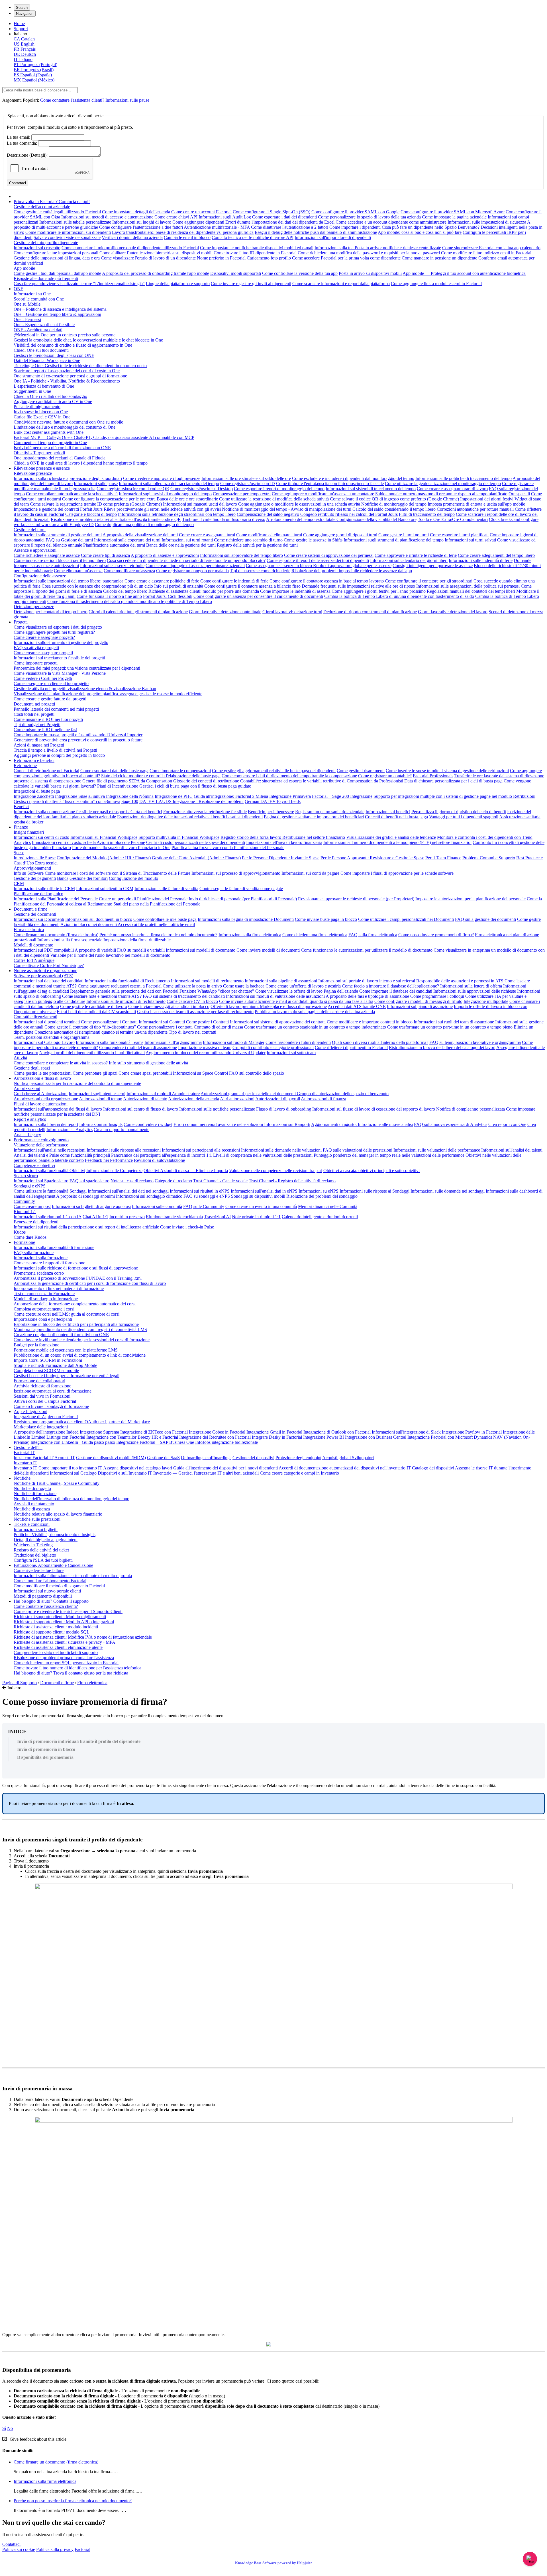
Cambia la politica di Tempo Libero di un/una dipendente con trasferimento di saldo (399, 596)
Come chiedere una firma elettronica (315, 935)
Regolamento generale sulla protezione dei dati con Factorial (124, 991)
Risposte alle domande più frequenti (46, 278)
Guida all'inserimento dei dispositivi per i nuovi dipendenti (225, 1468)
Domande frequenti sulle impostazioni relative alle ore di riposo (358, 586)
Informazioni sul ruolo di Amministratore (163, 1094)
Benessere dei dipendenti (36, 1222)
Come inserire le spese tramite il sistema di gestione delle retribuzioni (447, 771)
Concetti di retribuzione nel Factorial (46, 771)
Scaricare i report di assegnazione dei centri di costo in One (67, 371)
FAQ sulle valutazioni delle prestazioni (358, 1150)
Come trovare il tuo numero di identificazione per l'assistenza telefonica (77, 1668)
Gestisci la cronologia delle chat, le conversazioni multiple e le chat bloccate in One (88, 340)
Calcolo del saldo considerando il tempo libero (394, 509)
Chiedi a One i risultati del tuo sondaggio (50, 396)
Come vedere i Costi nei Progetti (43, 678)
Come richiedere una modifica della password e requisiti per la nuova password (369, 253)
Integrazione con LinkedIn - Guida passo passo (73, 1442)
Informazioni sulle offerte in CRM (44, 889)
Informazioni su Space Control (200, 1073)
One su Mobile (27, 304)
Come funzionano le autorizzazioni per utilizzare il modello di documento (367, 950)
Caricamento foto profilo (269, 258)
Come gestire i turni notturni (404, 535)
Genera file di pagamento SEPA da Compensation (127, 781)
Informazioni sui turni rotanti (187, 540)
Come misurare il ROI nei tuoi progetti (48, 719)
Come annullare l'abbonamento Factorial (50, 1581)
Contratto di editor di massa (218, 1027)
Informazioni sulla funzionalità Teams (110, 1042)
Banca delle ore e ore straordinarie (187, 499)
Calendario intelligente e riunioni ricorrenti (320, 1217)
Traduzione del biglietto (35, 1555)
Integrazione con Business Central (376, 1437)
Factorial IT (24, 1452)
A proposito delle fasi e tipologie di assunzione (367, 996)
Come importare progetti (36, 663)
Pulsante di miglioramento (37, 407)
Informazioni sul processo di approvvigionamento (236, 873)
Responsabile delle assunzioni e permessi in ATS (460, 981)
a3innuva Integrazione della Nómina (121, 796)
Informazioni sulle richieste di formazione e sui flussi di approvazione (76, 1268)
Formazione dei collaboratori (39, 1381)
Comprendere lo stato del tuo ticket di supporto (56, 1652)
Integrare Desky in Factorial (277, 1437)
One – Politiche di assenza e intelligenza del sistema (60, 309)
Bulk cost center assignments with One (49, 432)
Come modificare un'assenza (129, 571)
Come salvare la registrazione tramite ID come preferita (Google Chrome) (96, 504)
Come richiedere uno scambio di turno (248, 540)
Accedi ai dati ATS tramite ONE (357, 1006)
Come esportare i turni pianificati (459, 535)
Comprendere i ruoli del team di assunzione (138, 1047)
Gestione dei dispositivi (253, 1458)
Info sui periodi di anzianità (179, 586)
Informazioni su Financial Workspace (104, 837)
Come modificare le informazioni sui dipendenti (68, 232)
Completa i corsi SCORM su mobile (46, 1370)
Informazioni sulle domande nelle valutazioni (281, 1150)
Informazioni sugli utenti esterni (97, 1094)
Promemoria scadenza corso (39, 1273)
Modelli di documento (33, 945)
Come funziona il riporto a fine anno (109, 596)
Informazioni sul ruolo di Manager (234, 1042)
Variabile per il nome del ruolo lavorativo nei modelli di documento (110, 955)
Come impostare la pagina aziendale (454, 217)
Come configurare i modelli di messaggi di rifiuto (418, 1001)
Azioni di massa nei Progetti (39, 745)
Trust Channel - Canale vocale (220, 1181)
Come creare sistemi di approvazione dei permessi (329, 555)
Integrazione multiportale (486, 1001)
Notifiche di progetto (32, 1488)
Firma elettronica (29, 930)
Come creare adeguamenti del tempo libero (496, 555)
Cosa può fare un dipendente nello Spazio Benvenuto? (431, 227)
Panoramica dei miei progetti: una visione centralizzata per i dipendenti (77, 668)
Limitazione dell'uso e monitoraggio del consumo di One (65, 427)
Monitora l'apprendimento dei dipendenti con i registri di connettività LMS (80, 1329)
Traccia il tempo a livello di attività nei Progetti (55, 750)
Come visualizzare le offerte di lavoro (289, 991)
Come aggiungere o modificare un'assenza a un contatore (323, 494)
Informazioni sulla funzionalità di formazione (54, 1247)
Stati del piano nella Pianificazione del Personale (157, 904)
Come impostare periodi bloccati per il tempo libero (60, 560)
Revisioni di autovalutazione (159, 1160)
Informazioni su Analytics (70, 1129)
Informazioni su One (32, 294)
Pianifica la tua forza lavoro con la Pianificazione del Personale (228, 848)
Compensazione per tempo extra (242, 494)
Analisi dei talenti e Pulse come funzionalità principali (62, 1155)
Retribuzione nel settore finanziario (314, 837)
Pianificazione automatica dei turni (114, 545)
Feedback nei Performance (109, 1160)
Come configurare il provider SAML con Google (355, 212)
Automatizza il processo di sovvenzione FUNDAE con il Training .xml (78, 1278)
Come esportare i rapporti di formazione (49, 1263)
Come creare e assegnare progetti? (44, 637)
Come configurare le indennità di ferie (234, 581)
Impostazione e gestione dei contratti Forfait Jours (58, 509)
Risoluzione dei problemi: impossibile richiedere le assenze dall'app (352, 571)
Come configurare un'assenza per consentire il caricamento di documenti (258, 596)
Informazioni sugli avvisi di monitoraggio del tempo (165, 494)
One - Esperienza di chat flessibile (44, 325)
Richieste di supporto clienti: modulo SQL (52, 1632)
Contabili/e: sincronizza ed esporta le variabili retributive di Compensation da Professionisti (322, 781)
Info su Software (29, 873)
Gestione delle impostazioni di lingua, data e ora (57, 258)
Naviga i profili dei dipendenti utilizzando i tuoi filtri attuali (92, 1053)
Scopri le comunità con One (39, 299)
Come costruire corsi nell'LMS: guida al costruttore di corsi (67, 1314)
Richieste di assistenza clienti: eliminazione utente (58, 1647)
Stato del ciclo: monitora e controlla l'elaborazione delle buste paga (161, 776)
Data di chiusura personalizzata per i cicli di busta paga (453, 781)
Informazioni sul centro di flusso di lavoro (141, 1109)
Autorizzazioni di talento (145, 1099)
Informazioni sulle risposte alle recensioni (124, 1150)
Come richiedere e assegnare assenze (47, 555)
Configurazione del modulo (133, 878)
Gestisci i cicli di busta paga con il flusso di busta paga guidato (195, 786)
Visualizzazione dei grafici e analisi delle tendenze (391, 837)
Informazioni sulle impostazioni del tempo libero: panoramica (69, 581)
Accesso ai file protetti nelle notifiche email (156, 924)
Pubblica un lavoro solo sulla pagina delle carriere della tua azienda (315, 1012)
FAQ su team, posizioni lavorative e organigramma (475, 1042)
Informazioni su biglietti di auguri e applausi (91, 1206)
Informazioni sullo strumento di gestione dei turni (58, 535)
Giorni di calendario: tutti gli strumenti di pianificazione (138, 612)
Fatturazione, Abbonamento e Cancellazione (53, 1565)
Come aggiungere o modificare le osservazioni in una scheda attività (299, 504)
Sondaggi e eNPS (30, 1186)
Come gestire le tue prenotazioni (43, 1073)
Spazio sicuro (26, 1176)
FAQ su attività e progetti (36, 648)
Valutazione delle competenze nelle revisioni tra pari (276, 1171)
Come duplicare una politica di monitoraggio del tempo (144, 525)
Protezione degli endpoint (298, 1458)
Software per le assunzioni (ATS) (43, 976)
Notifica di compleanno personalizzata (471, 1109)
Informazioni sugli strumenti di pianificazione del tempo (394, 540)
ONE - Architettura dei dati (38, 330)
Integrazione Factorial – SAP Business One (155, 1442)
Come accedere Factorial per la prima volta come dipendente (346, 258)
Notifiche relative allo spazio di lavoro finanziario (58, 1514)
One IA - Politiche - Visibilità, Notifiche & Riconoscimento (67, 381)
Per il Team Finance (443, 858)
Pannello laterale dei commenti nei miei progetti (56, 709)
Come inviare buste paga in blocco (326, 919)
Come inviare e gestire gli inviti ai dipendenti (251, 284)
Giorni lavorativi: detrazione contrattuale (225, 612)
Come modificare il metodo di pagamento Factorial (59, 1586)
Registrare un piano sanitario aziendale (330, 812)
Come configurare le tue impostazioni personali (56, 253)
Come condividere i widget (148, 1124)
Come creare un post (32, 1206)
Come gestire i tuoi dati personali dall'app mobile (57, 273)
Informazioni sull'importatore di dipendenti (333, 237)
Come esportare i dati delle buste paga (114, 771)
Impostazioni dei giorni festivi (487, 499)
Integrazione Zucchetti (34, 796)
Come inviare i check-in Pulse (187, 1227)
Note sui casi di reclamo (132, 1181)
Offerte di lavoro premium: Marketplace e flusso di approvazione (269, 1006)
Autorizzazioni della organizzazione (46, 1099)
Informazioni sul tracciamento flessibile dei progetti (59, 658)
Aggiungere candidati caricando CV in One (53, 401)
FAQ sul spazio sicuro (89, 1181)
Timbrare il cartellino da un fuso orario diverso (224, 519)
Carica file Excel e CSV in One (42, 417)
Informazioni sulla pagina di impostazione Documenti (246, 919)
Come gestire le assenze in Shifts (313, 540)
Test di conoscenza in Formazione (44, 1294)
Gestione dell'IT (28, 1447)
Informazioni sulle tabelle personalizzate (75, 222)
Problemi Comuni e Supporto (489, 858)
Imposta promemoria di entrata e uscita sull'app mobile (476, 504)
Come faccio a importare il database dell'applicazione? (390, 986)
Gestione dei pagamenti (35, 878)
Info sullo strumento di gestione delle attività (148, 1063)
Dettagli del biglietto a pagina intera (46, 1540)
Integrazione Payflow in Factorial (472, 1432)
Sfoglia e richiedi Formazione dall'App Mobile (55, 1365)
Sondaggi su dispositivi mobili (258, 1196)
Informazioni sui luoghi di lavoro (142, 222)
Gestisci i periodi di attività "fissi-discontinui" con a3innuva (67, 801)
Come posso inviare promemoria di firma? (436, 935)
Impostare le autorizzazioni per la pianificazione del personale (471, 899)
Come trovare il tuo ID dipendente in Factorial (255, 253)
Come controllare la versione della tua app (300, 273)
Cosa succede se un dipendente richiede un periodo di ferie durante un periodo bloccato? (186, 560)
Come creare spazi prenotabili (145, 1073)
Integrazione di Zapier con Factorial (46, 1417)
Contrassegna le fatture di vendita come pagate (241, 889)
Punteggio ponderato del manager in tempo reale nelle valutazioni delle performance (389, 1155)
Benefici (21, 806)
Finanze (21, 827)
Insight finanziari (29, 832)
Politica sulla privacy (55, 2549)
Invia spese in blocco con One (41, 412)
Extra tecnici (46, 863)
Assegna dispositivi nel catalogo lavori (138, 1468)
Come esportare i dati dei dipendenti (284, 217)
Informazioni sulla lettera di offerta (471, 986)
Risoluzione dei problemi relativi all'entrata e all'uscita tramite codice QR (116, 519)
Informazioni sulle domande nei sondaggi (448, 1191)
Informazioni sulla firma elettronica (250, 935)
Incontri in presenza (127, 1217)
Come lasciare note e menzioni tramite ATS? (102, 996)
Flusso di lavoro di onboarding (284, 1109)
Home (19, 23)
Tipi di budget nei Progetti (37, 724)
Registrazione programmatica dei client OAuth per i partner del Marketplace (82, 1422)
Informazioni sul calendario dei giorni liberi (409, 560)
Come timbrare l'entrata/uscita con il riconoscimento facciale (330, 483)
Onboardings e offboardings (206, 1458)
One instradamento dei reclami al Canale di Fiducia (60, 458)
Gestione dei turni (30, 530)
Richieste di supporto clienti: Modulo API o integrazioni (64, 1622)
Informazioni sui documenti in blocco (99, 919)
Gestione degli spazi (32, 1068)
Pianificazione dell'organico (38, 894)
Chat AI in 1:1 (95, 1217)
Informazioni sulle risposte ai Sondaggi (374, 1191)
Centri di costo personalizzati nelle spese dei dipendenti (196, 842)
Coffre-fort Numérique (34, 960)
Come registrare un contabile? (385, 776)
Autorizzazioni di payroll (278, 1099)
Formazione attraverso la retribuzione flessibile (205, 812)
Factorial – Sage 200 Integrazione (342, 796)
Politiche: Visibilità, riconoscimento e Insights (55, 1535)
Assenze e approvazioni (35, 550)
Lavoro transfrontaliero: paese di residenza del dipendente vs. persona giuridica (183, 232)
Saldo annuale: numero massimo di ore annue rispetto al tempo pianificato (441, 494)
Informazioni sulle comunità (157, 1206)
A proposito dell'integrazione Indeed (46, 1432)
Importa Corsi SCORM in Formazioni (48, 1360)
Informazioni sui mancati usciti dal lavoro (200, 504)
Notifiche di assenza (32, 1509)
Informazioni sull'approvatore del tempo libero (241, 555)
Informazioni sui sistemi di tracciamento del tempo (371, 489)
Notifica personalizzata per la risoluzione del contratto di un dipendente (77, 1083)
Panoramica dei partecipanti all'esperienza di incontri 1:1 (162, 1155)
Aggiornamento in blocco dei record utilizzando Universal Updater (206, 1053)
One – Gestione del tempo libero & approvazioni (57, 314)
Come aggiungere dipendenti (198, 222)
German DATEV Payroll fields (273, 801)
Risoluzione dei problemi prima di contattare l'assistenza (64, 1658)
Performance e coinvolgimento (41, 1140)
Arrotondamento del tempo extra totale (301, 519)
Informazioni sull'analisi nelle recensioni (50, 1150)
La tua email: (19, 137)
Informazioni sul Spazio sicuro (41, 1181)
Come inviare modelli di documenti (268, 950)
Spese (19, 853)
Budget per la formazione (36, 1345)
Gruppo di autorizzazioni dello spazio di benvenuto (343, 1094)
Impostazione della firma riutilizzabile (137, 940)
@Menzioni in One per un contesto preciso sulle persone (65, 335)
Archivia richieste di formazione (42, 1386)
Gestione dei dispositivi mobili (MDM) (111, 1458)
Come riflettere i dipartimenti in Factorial (351, 1047)
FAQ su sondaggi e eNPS (207, 1196)
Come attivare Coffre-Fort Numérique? (49, 965)
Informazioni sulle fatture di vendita (166, 889)
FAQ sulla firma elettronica (373, 935)
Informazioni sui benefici (388, 812)
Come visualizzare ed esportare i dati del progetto (58, 627)
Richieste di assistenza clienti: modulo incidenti (56, 1627)
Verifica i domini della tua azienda (132, 237)
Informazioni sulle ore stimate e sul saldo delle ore (246, 478)
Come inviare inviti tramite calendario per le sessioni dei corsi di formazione (82, 1340)
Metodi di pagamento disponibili (43, 1596)
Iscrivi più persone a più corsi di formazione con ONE (62, 448)
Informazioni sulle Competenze (114, 1171)
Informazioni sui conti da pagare (310, 873)
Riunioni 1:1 (25, 1212)
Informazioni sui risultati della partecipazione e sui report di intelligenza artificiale (86, 1227)
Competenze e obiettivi (34, 1165)
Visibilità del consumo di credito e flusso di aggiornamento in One (73, 345)
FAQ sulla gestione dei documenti (485, 919)
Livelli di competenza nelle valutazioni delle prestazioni (263, 1155)
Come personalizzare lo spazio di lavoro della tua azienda (369, 217)
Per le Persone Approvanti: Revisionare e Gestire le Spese (372, 858)
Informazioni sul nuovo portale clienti (47, 1591)
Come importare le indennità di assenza (295, 591)
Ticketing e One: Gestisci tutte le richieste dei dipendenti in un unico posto (80, 366)
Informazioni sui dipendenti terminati (47, 1022)
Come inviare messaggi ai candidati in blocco (169, 1006)
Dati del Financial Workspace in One (47, 360)
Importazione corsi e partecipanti (43, 1319)
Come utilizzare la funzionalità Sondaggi (50, 1191)
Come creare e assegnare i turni (207, 535)
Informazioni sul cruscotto (37, 248)
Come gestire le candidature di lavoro (94, 1006)
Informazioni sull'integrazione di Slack (406, 1432)
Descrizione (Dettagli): (27, 155)
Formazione (24, 1242)
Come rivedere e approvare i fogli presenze (162, 478)
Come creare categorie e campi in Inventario (299, 1473)
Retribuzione (25, 765)
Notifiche (22, 1478)
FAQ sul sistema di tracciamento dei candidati (184, 996)
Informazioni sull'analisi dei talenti (512, 1150)
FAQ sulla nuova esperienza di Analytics (451, 1124)
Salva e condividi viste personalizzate (67, 237)
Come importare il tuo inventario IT (70, 1468)
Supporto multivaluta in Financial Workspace (179, 837)
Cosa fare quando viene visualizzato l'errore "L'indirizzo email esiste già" (79, 284)
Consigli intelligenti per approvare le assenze (433, 566)
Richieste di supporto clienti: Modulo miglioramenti (60, 1617)
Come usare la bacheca (244, 986)
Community (24, 1201)
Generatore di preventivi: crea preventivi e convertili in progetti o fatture (78, 740)
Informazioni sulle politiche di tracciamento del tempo (464, 478)
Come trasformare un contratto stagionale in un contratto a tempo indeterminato (315, 1027)
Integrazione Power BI (323, 1437)
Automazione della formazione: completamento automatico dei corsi (75, 1304)
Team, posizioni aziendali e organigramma (52, 1037)
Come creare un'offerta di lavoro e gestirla (303, 986)
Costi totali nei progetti (34, 714)
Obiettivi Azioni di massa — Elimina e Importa (186, 1171)
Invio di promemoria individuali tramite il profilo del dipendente (79, 1741)
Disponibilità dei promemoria (45, 1757)
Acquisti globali (337, 1458)
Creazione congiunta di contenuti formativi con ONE (61, 1335)
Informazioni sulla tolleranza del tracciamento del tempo (169, 483)
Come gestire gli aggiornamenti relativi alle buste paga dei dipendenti (274, 771)
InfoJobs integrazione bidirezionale (226, 1442)
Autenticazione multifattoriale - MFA (217, 227)
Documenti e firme (30, 909)
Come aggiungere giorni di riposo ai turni (340, 535)
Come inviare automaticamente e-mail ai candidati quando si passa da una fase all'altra (296, 1001)
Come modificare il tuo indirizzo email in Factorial (486, 253)
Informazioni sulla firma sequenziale (70, 940)
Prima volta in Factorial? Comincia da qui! (52, 202)
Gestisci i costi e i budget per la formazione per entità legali (67, 1376)
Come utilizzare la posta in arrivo (192, 986)
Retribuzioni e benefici (34, 760)
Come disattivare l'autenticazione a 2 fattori (290, 227)
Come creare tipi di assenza (105, 555)
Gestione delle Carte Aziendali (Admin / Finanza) (196, 858)
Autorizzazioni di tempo (101, 1099)
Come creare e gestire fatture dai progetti (50, 699)
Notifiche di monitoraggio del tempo (394, 504)
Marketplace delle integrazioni (41, 1427)
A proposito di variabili (95, 950)
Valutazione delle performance (41, 1145)
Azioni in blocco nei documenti (89, 924)
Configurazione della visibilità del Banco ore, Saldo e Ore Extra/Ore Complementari (412, 519)
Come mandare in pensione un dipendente (439, 258)
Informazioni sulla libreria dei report (46, 1124)
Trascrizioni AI (217, 1217)
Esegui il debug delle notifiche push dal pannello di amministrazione (316, 232)
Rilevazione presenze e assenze (42, 468)
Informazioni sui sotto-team (291, 1053)
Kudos (20, 1232)
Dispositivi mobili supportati (236, 273)
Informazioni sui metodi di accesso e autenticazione (107, 217)
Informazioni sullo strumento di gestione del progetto (61, 642)
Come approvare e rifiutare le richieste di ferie (416, 555)
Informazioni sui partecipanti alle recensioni (201, 1150)
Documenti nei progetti (34, 704)
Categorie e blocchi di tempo (91, 514)
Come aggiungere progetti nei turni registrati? (54, 632)
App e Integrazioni (30, 1411)
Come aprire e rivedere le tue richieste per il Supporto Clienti (68, 1611)
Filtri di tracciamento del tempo (427, 514)
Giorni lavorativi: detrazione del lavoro (453, 612)
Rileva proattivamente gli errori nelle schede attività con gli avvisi (162, 509)
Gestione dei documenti (35, 914)
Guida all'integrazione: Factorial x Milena (231, 796)
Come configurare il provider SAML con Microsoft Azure (453, 212)
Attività (20, 1058)
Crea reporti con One (507, 1124)
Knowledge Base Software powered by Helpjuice (274, 2563)
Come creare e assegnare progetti (43, 653)
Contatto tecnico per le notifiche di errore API (253, 237)
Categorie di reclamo (173, 1181)
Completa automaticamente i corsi (44, 1309)
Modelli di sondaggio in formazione (46, 1299)
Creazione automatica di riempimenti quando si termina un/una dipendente (101, 1032)
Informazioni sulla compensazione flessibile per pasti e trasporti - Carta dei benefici (88, 812)
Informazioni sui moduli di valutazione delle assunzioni (275, 996)
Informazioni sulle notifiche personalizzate (217, 1109)
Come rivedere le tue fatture (39, 1570)
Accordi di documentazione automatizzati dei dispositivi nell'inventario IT (345, 1468)
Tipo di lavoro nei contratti (192, 1032)
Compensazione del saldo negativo (268, 514)
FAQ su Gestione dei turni (69, 540)
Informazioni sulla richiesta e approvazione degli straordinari (68, 478)
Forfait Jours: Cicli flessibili (168, 596)
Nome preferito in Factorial (221, 258)
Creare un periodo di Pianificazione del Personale (143, 899)
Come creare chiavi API (176, 217)
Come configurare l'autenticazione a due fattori (141, 227)
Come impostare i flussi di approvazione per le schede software (397, 873)
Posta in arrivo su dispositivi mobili (370, 273)
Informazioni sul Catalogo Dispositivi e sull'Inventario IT (101, 1473)
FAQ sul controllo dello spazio (257, 1073)
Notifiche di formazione (35, 1494)
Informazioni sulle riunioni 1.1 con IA (48, 1217)
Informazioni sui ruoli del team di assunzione (454, 1022)
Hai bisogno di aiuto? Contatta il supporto (51, 1601)
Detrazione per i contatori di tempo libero (51, 612)
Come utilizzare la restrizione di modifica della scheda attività (274, 499)
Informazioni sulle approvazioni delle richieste (475, 991)
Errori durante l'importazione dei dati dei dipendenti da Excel (280, 222)
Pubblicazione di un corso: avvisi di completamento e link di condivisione (80, 1355)
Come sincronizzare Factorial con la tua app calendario (491, 248)
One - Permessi (27, 319)
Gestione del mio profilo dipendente (46, 243)
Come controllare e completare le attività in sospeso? (61, 1063)
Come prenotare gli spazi (95, 1073)
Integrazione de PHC (174, 796)
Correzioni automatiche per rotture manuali (475, 509)
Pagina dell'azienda (341, 991)
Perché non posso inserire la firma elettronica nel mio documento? (158, 935)
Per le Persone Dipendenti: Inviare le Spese (281, 858)
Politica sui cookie (19, 2549)
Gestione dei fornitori (89, 878)
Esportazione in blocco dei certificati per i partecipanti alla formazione (76, 1324)
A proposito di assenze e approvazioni (165, 555)
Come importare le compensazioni (180, 771)
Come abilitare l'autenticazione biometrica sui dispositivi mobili (156, 253)
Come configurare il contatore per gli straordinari (429, 581)
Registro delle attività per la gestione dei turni (257, 545)
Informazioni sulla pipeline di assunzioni (281, 981)
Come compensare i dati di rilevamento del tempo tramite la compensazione (289, 776)
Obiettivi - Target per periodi (39, 453)
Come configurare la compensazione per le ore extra (109, 499)
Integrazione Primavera (290, 796)
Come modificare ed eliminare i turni (269, 535)
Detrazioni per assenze (34, 607)
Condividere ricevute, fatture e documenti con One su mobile (68, 422)
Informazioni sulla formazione (41, 1258)
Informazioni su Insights (101, 1124)
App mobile (24, 268)
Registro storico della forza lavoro (251, 837)
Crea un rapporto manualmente (122, 1129)
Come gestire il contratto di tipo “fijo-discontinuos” (90, 1027)
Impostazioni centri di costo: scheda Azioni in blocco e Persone (88, 842)
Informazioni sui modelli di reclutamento (207, 981)
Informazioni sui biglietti (36, 1529)
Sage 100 (130, 801)
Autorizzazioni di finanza (323, 1099)
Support (21, 29)
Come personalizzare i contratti (165, 1027)
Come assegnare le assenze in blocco (279, 566)
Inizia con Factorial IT (34, 1458)
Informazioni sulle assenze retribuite (112, 566)
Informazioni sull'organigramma (173, 1042)
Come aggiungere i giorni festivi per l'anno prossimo (379, 591)
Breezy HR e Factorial (158, 1437)
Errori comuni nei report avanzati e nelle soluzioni (219, 1124)
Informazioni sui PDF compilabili (44, 950)
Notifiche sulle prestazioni (37, 1519)
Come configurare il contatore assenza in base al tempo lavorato (327, 581)
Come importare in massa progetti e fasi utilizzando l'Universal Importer (78, 735)
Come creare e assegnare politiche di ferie (162, 581)
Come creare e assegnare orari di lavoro (452, 489)
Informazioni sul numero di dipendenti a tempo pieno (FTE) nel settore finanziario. (397, 842)
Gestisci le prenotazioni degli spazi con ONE (54, 355)
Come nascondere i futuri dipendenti (298, 1042)
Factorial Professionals (433, 776)
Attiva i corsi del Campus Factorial (45, 1401)
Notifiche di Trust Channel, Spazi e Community (57, 1483)
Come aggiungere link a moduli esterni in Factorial (436, 284)
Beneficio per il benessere (271, 812)
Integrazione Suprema (99, 1432)
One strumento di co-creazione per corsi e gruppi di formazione (70, 376)
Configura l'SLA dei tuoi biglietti (43, 1560)
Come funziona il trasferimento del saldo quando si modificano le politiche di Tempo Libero (130, 601)
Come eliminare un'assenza (78, 571)
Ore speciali (519, 494)
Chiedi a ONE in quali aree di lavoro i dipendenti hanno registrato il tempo (81, 463)
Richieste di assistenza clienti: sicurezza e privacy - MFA (65, 1642)
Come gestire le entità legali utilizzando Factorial (57, 212)
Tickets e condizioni (32, 1524)
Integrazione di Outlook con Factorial (337, 1432)
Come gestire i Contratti (207, 1022)
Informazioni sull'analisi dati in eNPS (264, 1191)
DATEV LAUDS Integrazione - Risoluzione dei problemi (191, 801)
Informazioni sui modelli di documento (201, 950)
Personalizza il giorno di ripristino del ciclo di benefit (459, 812)
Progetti (21, 622)
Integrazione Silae (71, 796)
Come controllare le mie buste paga (165, 919)
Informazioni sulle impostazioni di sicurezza (487, 222)
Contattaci (11, 2544)
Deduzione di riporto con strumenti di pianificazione (370, 612)
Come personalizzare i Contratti (109, 1022)
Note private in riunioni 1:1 (256, 1217)
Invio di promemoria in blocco (46, 1749)
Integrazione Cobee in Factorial (217, 1432)
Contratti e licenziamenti (35, 1017)
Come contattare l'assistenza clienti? (72, 100)
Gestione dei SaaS (163, 1458)
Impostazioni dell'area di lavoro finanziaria (284, 842)
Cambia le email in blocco (187, 237)
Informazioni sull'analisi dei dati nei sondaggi (128, 1191)
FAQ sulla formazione (34, 1253)
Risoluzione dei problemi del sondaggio (322, 1196)
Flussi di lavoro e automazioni (41, 1104)
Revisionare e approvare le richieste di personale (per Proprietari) (356, 899)
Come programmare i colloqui (437, 996)
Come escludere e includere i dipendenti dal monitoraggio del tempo (353, 478)
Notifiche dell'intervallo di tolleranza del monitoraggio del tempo (72, 1499)
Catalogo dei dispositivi (433, 1468)
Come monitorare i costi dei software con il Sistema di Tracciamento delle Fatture (118, 873)
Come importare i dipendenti (355, 227)
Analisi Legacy (27, 1135)
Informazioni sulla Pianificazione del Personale (56, 899)
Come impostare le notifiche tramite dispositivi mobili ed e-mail (257, 248)
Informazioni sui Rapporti (287, 1124)
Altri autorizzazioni (237, 1099)
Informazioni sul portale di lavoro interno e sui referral (367, 981)
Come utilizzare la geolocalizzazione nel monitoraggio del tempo (443, 483)
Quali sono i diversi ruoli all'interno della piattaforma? (380, 1042)
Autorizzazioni (27, 1088)
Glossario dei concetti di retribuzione (206, 781)
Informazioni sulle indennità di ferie (481, 560)
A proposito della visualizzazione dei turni (140, 535)
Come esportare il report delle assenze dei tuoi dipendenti (318, 560)
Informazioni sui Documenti (39, 919)
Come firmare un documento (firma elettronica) (56, 935)
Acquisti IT (65, 1458)
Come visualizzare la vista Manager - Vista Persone (60, 673)
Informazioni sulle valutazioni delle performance (437, 1150)
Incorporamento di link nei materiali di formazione (59, 1288)
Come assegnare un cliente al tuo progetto (51, 683)
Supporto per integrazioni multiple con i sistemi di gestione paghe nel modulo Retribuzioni (454, 796)
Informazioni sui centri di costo (41, 837)
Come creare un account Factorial (201, 212)
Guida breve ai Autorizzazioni (41, 1094)
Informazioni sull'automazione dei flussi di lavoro (58, 1109)
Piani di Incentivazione (118, 786)
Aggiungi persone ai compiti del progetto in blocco (59, 755)
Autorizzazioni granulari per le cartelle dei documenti (249, 1094)
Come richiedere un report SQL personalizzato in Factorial (66, 1663)
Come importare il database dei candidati (396, 991)
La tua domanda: (22, 143)
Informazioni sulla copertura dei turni (127, 540)
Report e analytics (30, 1119)
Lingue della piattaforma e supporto (178, 284)
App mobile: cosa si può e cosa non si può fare (420, 232)
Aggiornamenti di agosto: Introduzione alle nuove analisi (362, 1124)
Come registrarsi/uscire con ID (248, 483)
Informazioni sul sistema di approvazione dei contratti (278, 1022)
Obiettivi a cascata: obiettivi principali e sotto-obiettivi (372, 1171)
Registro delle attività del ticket (41, 1550)
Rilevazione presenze (33, 473)
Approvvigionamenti (32, 868)
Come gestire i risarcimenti (361, 771)
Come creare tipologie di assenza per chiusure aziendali (195, 566)
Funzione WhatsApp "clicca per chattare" (217, 991)
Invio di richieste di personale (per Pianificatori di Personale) (243, 899)
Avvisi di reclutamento (34, 1504)
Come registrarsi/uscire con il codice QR (133, 489)
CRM (19, 883)
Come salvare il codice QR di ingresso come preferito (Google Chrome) (394, 499)
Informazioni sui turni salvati (470, 540)
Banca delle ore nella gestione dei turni (181, 545)
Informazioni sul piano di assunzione (420, 1006)
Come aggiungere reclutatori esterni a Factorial (120, 986)
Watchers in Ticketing (33, 1545)
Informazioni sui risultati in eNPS (200, 1191)
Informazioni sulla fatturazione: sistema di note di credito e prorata (73, 1576)
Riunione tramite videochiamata (174, 1217)
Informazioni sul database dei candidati (49, 981)
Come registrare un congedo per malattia (192, 571)
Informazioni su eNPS (319, 1191)
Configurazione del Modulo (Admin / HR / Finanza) (104, 858)
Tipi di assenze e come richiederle (260, 571)
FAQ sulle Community (204, 1206)
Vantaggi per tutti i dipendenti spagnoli (464, 817)
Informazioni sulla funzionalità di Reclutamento (127, 981)
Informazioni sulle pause (127, 100)
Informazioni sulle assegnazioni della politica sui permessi (468, 586)
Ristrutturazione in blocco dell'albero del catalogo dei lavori (442, 1047)
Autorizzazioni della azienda (194, 1099)
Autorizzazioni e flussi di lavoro (42, 1078)
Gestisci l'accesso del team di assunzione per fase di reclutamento (195, 1012)
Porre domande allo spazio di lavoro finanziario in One (121, 848)
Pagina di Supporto (20, 1683)
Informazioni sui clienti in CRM (105, 889)
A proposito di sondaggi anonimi (85, 1196)
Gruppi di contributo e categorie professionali (273, 1047)
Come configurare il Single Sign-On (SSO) (272, 212)
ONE (19, 289)
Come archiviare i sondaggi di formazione (51, 1406)
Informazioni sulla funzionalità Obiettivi (49, 1171)
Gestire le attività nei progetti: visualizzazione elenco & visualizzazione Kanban (85, 689)
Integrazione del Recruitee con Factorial (215, 1437)
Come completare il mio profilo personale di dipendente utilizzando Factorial (130, 248)
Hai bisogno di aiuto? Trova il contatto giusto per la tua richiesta (71, 1673)
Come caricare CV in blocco (192, 1001)
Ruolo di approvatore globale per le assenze (352, 566)
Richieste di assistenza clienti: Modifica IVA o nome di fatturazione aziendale (83, 1637)
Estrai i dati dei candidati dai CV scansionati (96, 1012)
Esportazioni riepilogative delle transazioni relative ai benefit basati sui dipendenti (190, 817)
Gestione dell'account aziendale (42, 207)
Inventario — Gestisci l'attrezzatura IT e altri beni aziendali (206, 1473)
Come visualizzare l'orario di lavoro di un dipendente (148, 258)
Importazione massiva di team (205, 1047)
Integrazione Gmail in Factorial (274, 1432)
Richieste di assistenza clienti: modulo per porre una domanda (204, 591)
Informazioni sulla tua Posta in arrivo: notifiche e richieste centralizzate (378, 248)
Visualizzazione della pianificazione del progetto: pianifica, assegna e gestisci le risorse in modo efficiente (108, 694)
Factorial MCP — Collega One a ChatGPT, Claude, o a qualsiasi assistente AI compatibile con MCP (104, 437)
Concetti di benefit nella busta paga (396, 817)
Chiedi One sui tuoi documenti (41, 350)
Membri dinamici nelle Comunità (328, 1206)
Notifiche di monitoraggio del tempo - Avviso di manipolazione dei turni (287, 509)
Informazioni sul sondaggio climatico (149, 1196)
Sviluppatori (363, 1458)
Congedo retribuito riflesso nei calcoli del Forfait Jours (349, 514)
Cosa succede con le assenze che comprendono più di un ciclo (97, 586)
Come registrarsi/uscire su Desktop (202, 489)
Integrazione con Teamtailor (111, 1437)
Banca (63, 878)
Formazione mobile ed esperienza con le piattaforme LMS (66, 1350)
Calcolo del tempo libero (125, 591)
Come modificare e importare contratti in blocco (370, 1022)
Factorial (82, 2549)
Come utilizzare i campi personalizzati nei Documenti (406, 919)
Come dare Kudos (30, 1237)
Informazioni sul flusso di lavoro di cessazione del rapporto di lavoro (374, 1109)
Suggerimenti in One (32, 391)
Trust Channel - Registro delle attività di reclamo (292, 1181)
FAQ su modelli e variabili (141, 950)
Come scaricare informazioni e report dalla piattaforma (341, 284)
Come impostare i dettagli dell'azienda (136, 212)
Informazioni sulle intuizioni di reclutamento (126, 1001)
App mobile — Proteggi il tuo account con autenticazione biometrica (464, 273)
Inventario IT (25, 1463)
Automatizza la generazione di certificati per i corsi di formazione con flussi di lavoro (90, 1283)
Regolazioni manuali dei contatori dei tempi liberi (471, 591)
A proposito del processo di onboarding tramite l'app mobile (156, 273)
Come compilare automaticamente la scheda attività (72, 494)
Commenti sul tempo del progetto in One (50, 442)
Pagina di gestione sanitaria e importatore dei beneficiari (314, 817)
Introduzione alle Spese (35, 858)
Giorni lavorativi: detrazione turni (292, 612)
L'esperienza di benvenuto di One (44, 386)
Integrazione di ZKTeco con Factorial (154, 1432)
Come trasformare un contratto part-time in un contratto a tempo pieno (450, 1027)
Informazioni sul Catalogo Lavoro (44, 1042)
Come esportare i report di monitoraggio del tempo (279, 489)
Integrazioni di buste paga (37, 791)
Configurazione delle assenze (40, 576)
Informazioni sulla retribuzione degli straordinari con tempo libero (177, 514)
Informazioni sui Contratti (162, 1022)
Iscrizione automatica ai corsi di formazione (53, 1391)
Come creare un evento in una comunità (261, 1206)
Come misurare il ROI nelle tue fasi (45, 730)
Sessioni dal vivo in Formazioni (42, 1396)
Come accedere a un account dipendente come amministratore (391, 222)
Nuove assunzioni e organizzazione (45, 971)
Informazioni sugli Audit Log (225, 217)
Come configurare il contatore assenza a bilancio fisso (252, 586)
